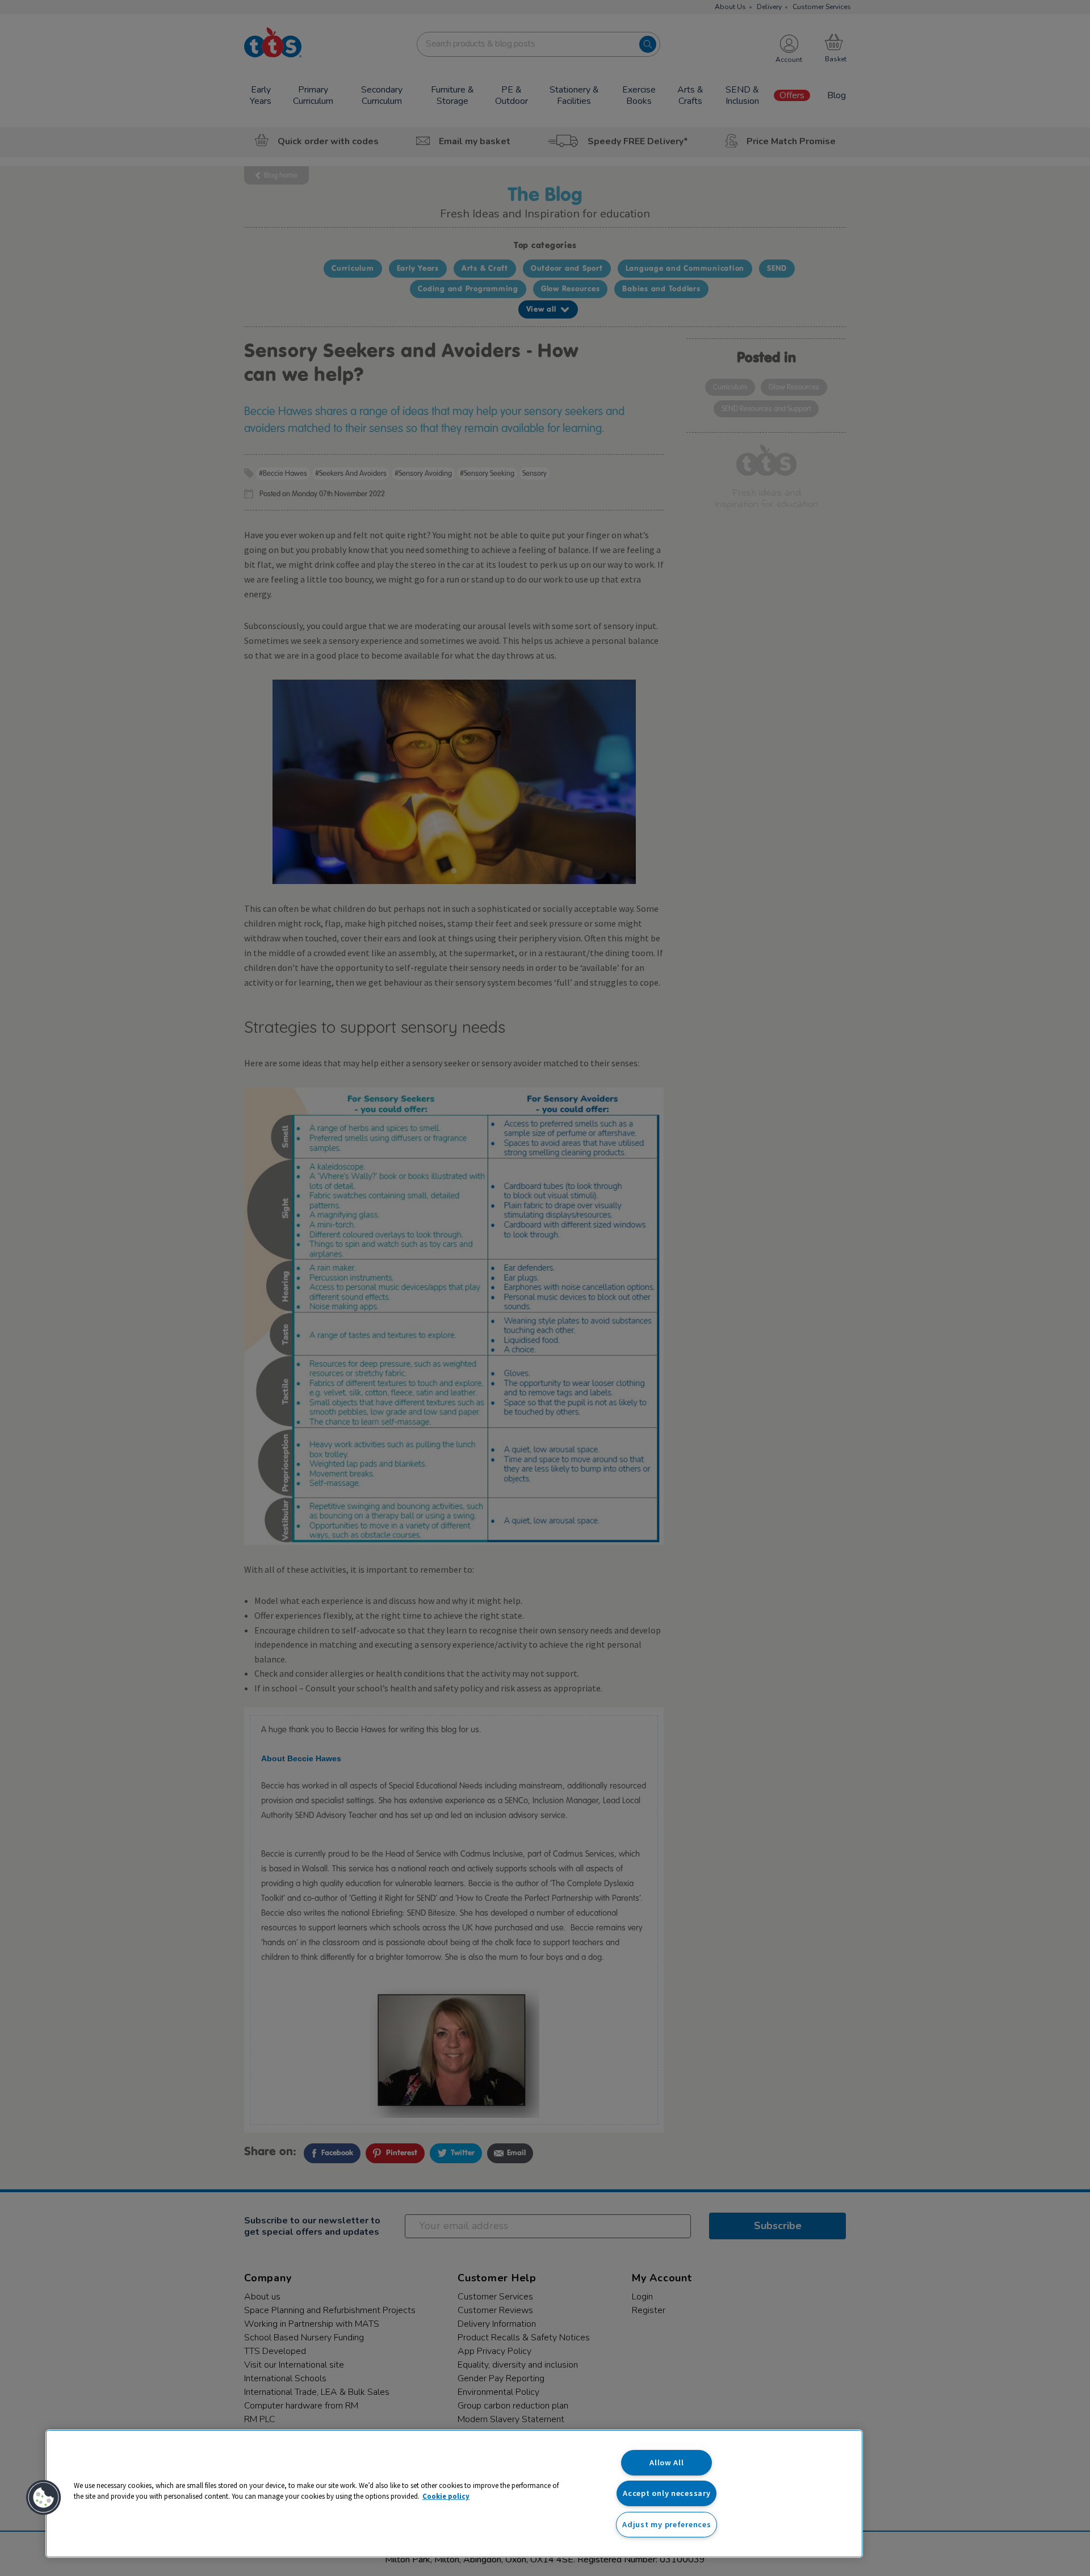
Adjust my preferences (666, 2524)
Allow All (666, 2462)
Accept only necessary (666, 2493)
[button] (44, 2498)
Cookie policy (446, 2496)
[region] (454, 2494)
